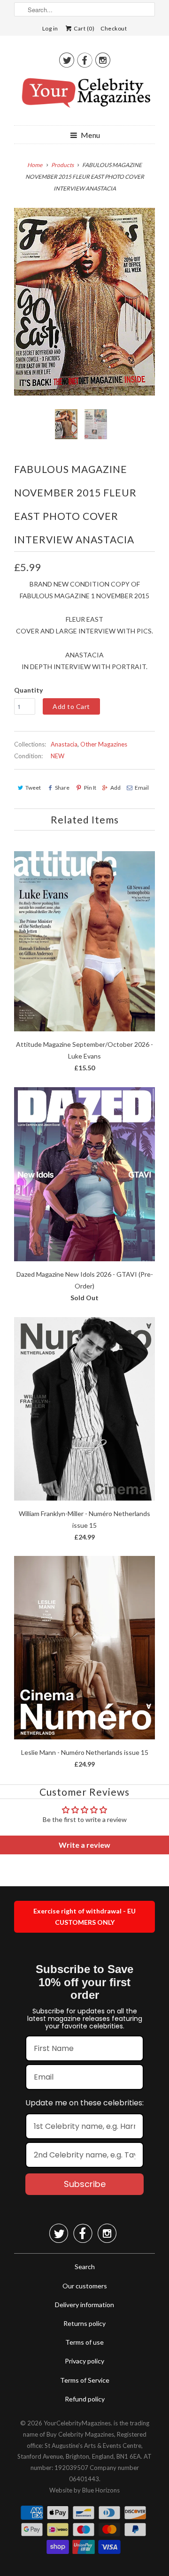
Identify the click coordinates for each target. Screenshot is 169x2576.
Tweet (33, 788)
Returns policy (84, 2323)
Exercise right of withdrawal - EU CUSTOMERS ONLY (84, 1917)
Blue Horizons (101, 2490)
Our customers (85, 2286)
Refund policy (85, 2399)
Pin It (90, 788)
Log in (50, 28)
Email (142, 788)
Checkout (114, 28)
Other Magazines (104, 744)
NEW (58, 756)
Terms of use (84, 2342)
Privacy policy (84, 2361)
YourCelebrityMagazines (77, 2423)
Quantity (28, 690)
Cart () (84, 28)
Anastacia (64, 744)
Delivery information (84, 2305)
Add (115, 788)
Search (85, 2267)
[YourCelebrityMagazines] (84, 96)
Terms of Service (85, 2380)
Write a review (84, 1845)
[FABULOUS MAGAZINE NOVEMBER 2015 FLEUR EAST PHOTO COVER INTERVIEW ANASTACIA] (84, 302)
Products (62, 165)
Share (62, 788)
